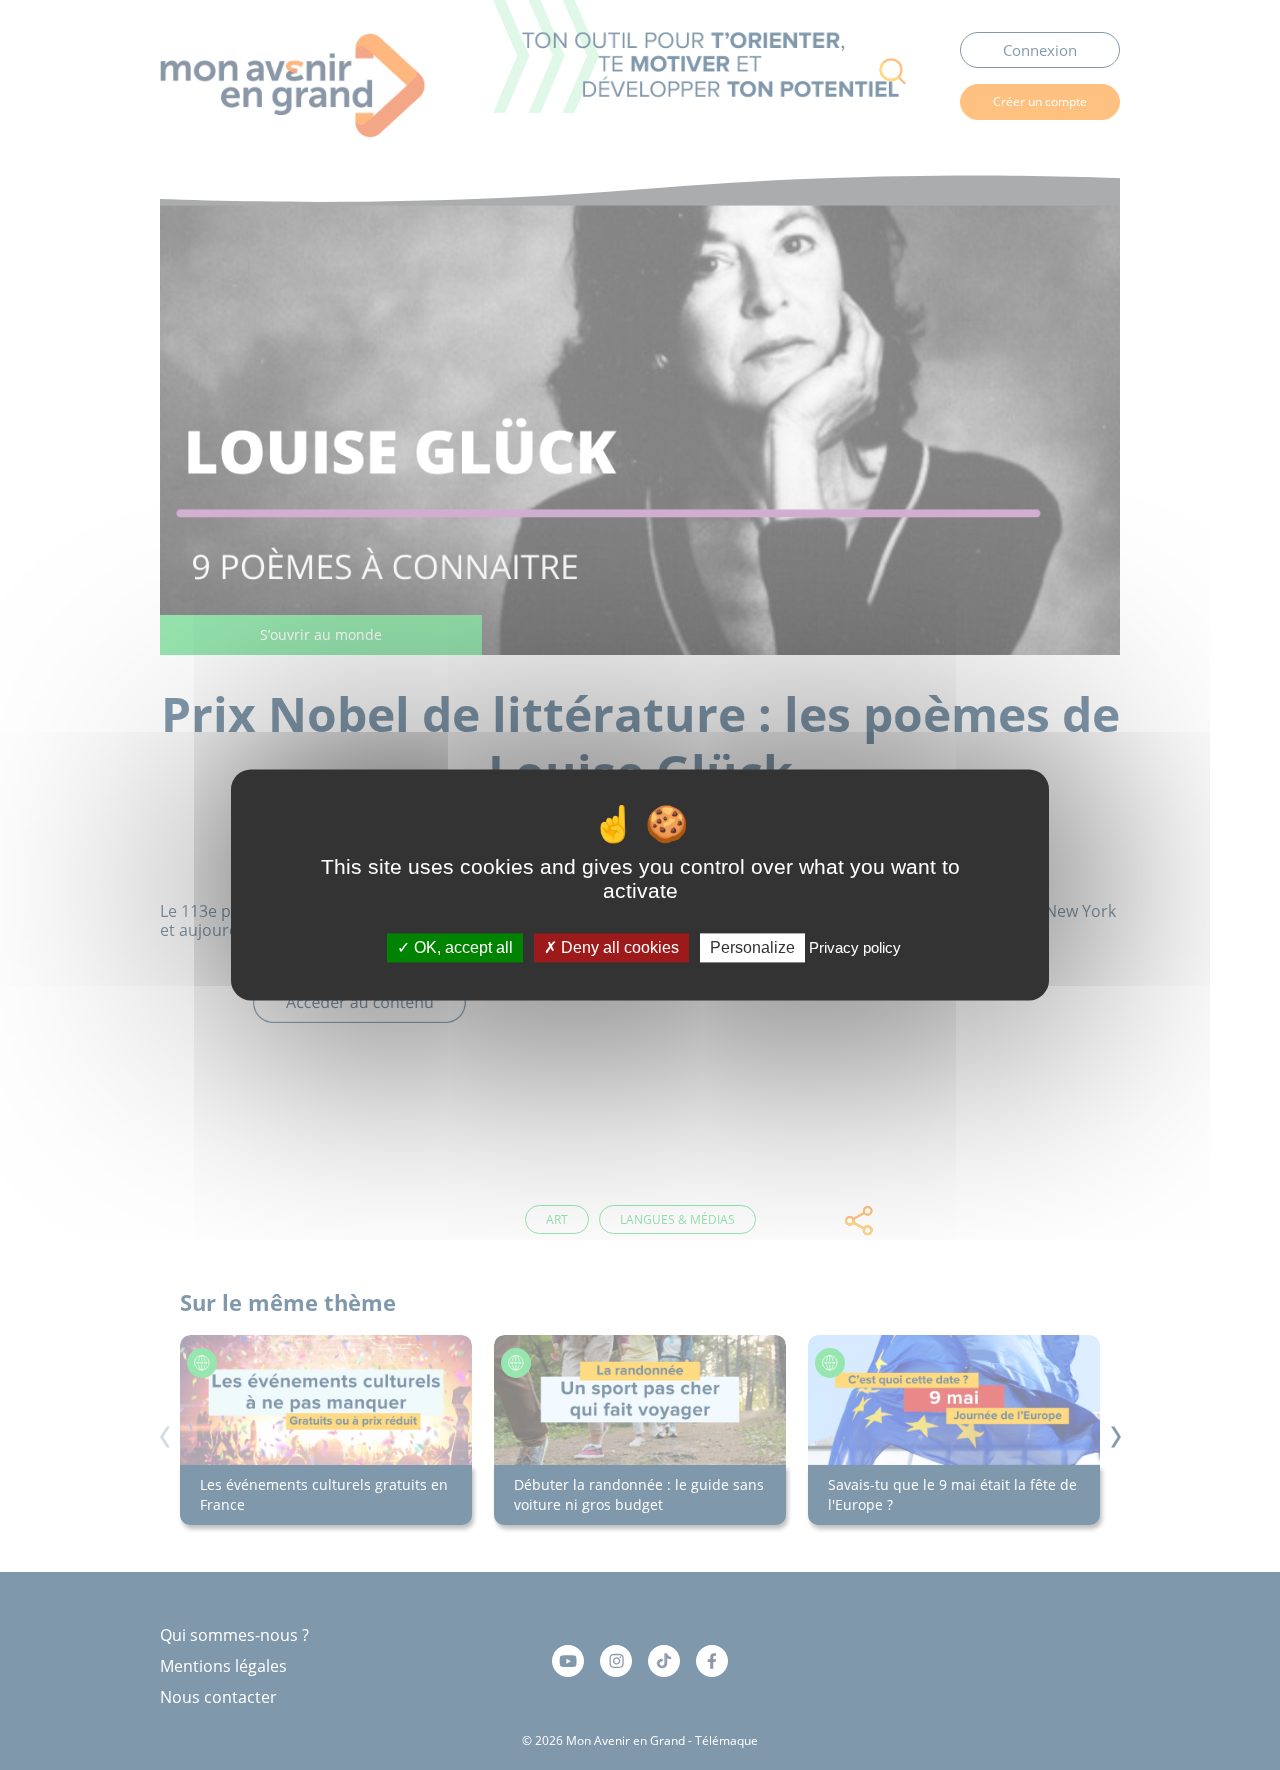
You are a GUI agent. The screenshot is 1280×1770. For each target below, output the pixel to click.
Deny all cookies (618, 947)
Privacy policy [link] (855, 947)
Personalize (752, 947)
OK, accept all (461, 947)
